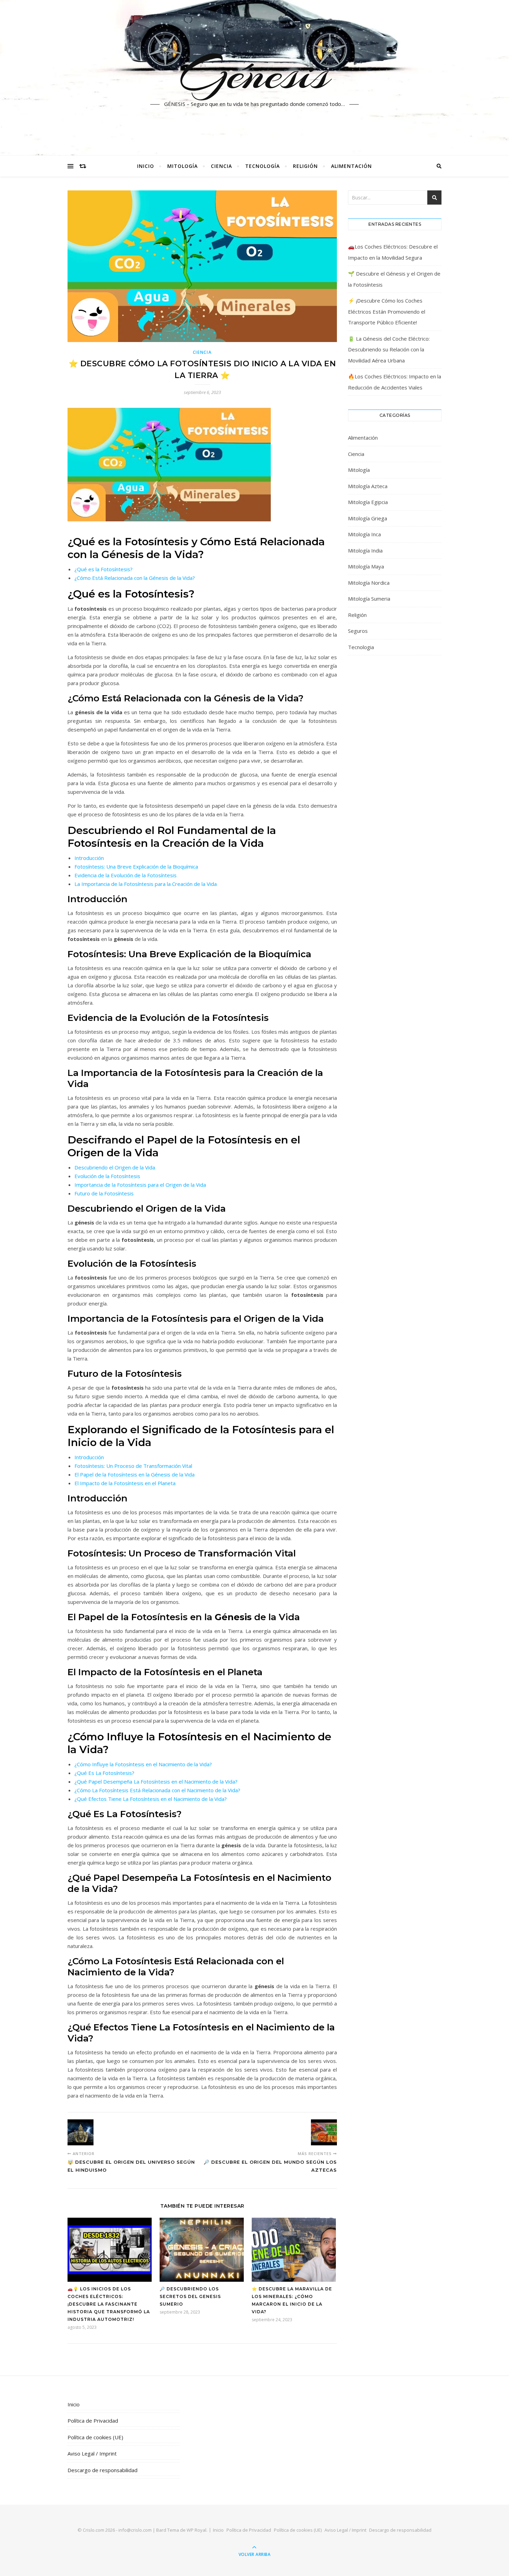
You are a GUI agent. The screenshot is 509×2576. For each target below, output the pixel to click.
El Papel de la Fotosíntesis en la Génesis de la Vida (135, 1474)
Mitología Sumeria (369, 599)
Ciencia (221, 166)
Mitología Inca (364, 534)
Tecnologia (361, 647)
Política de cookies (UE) (95, 2437)
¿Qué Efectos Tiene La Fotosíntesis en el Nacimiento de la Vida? (151, 1799)
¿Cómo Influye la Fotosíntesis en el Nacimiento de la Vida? (143, 1764)
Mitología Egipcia (368, 502)
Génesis (255, 74)
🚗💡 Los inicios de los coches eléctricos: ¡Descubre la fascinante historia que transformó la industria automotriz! (109, 2304)
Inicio (146, 166)
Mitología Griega (368, 518)
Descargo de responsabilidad (102, 2470)
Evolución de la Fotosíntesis (107, 1176)
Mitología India (365, 550)
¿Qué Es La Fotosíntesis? (104, 1773)
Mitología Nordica (369, 583)
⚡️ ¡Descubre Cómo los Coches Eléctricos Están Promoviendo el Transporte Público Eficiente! (387, 311)
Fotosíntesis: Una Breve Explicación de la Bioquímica (136, 867)
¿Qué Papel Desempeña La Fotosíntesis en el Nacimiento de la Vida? (156, 1781)
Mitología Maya (366, 566)
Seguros (358, 631)
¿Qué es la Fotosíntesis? (104, 569)
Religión (305, 166)
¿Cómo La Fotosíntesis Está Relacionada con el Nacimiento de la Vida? (157, 1790)
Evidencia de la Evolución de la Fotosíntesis (126, 875)
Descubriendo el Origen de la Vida (115, 1167)
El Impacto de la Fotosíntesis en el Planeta (125, 1483)
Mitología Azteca (368, 486)
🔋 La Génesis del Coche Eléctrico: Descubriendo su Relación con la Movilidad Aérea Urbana (389, 349)
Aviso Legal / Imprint (92, 2453)
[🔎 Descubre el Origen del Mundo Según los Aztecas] (324, 2132)
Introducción (89, 858)
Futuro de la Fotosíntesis (104, 1193)
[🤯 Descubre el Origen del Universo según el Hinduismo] (81, 2132)
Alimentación (351, 166)
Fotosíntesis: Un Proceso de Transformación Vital (133, 1466)
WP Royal (197, 2530)
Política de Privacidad (93, 2421)
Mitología (182, 166)
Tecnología (262, 166)
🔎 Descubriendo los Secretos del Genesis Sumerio (190, 2296)
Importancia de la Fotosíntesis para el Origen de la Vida (140, 1185)
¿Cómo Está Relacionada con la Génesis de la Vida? (135, 578)
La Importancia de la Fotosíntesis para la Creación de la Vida (146, 884)
